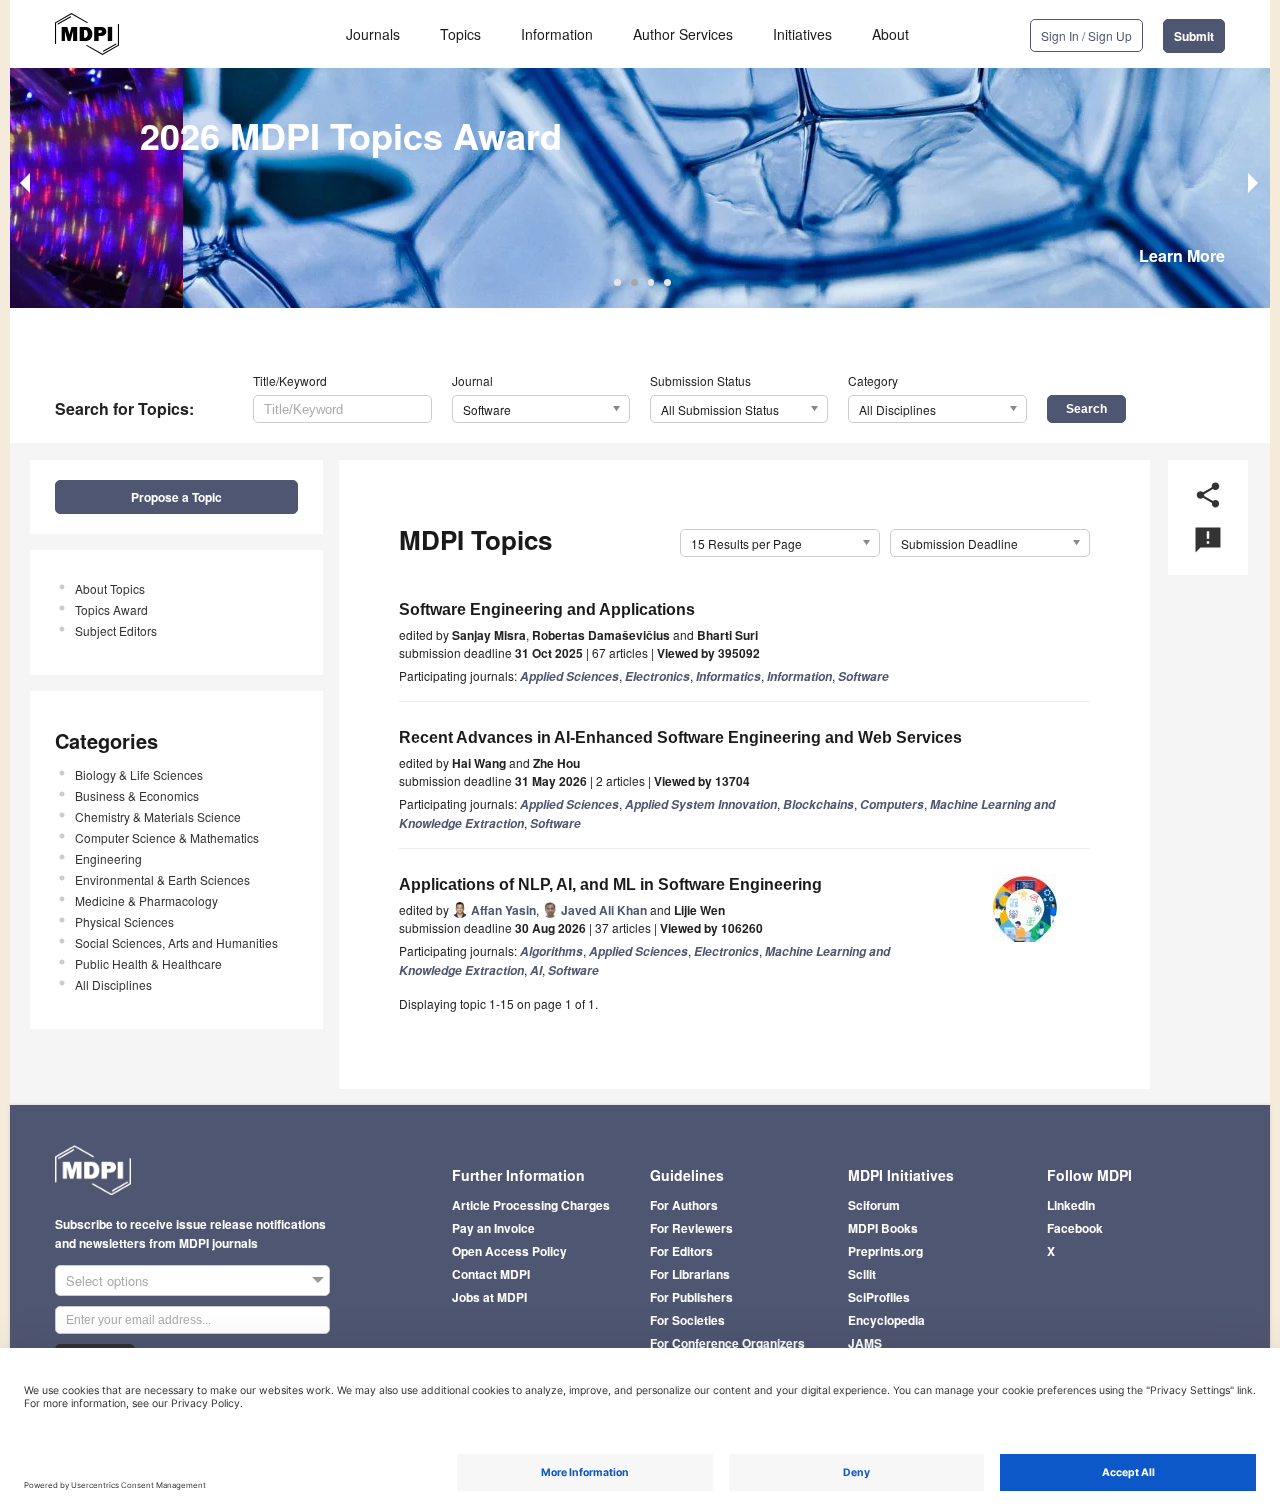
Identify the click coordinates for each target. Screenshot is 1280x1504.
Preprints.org (885, 1251)
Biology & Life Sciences (139, 774)
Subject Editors (116, 630)
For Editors (681, 1251)
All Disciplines (113, 984)
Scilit (862, 1274)
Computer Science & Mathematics (167, 837)
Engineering (108, 858)
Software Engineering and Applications (547, 609)
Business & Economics (137, 795)
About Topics (110, 588)
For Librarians (690, 1274)
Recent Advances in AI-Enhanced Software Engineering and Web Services (680, 737)
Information (557, 34)
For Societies (687, 1320)
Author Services (683, 34)
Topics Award (111, 609)
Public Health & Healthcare (148, 963)
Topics (460, 34)
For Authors (684, 1205)
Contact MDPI (491, 1274)
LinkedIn (1071, 1205)
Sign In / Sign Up (1086, 35)
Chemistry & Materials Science (158, 816)
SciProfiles (879, 1297)
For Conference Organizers (727, 1343)
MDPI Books (883, 1228)
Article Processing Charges (531, 1205)
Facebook (1075, 1228)
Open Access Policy (509, 1251)
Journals (373, 34)
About (890, 34)
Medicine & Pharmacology (146, 900)
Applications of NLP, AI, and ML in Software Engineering (610, 884)
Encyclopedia (886, 1320)
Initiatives (802, 34)
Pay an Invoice (493, 1228)
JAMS (865, 1343)
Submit (1194, 36)
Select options (107, 1280)
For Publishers (691, 1297)
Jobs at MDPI (489, 1297)
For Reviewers (691, 1228)
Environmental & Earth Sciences (162, 879)
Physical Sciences (124, 921)
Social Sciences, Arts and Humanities (176, 942)
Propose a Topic (176, 497)
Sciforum (874, 1205)
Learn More (1182, 255)
